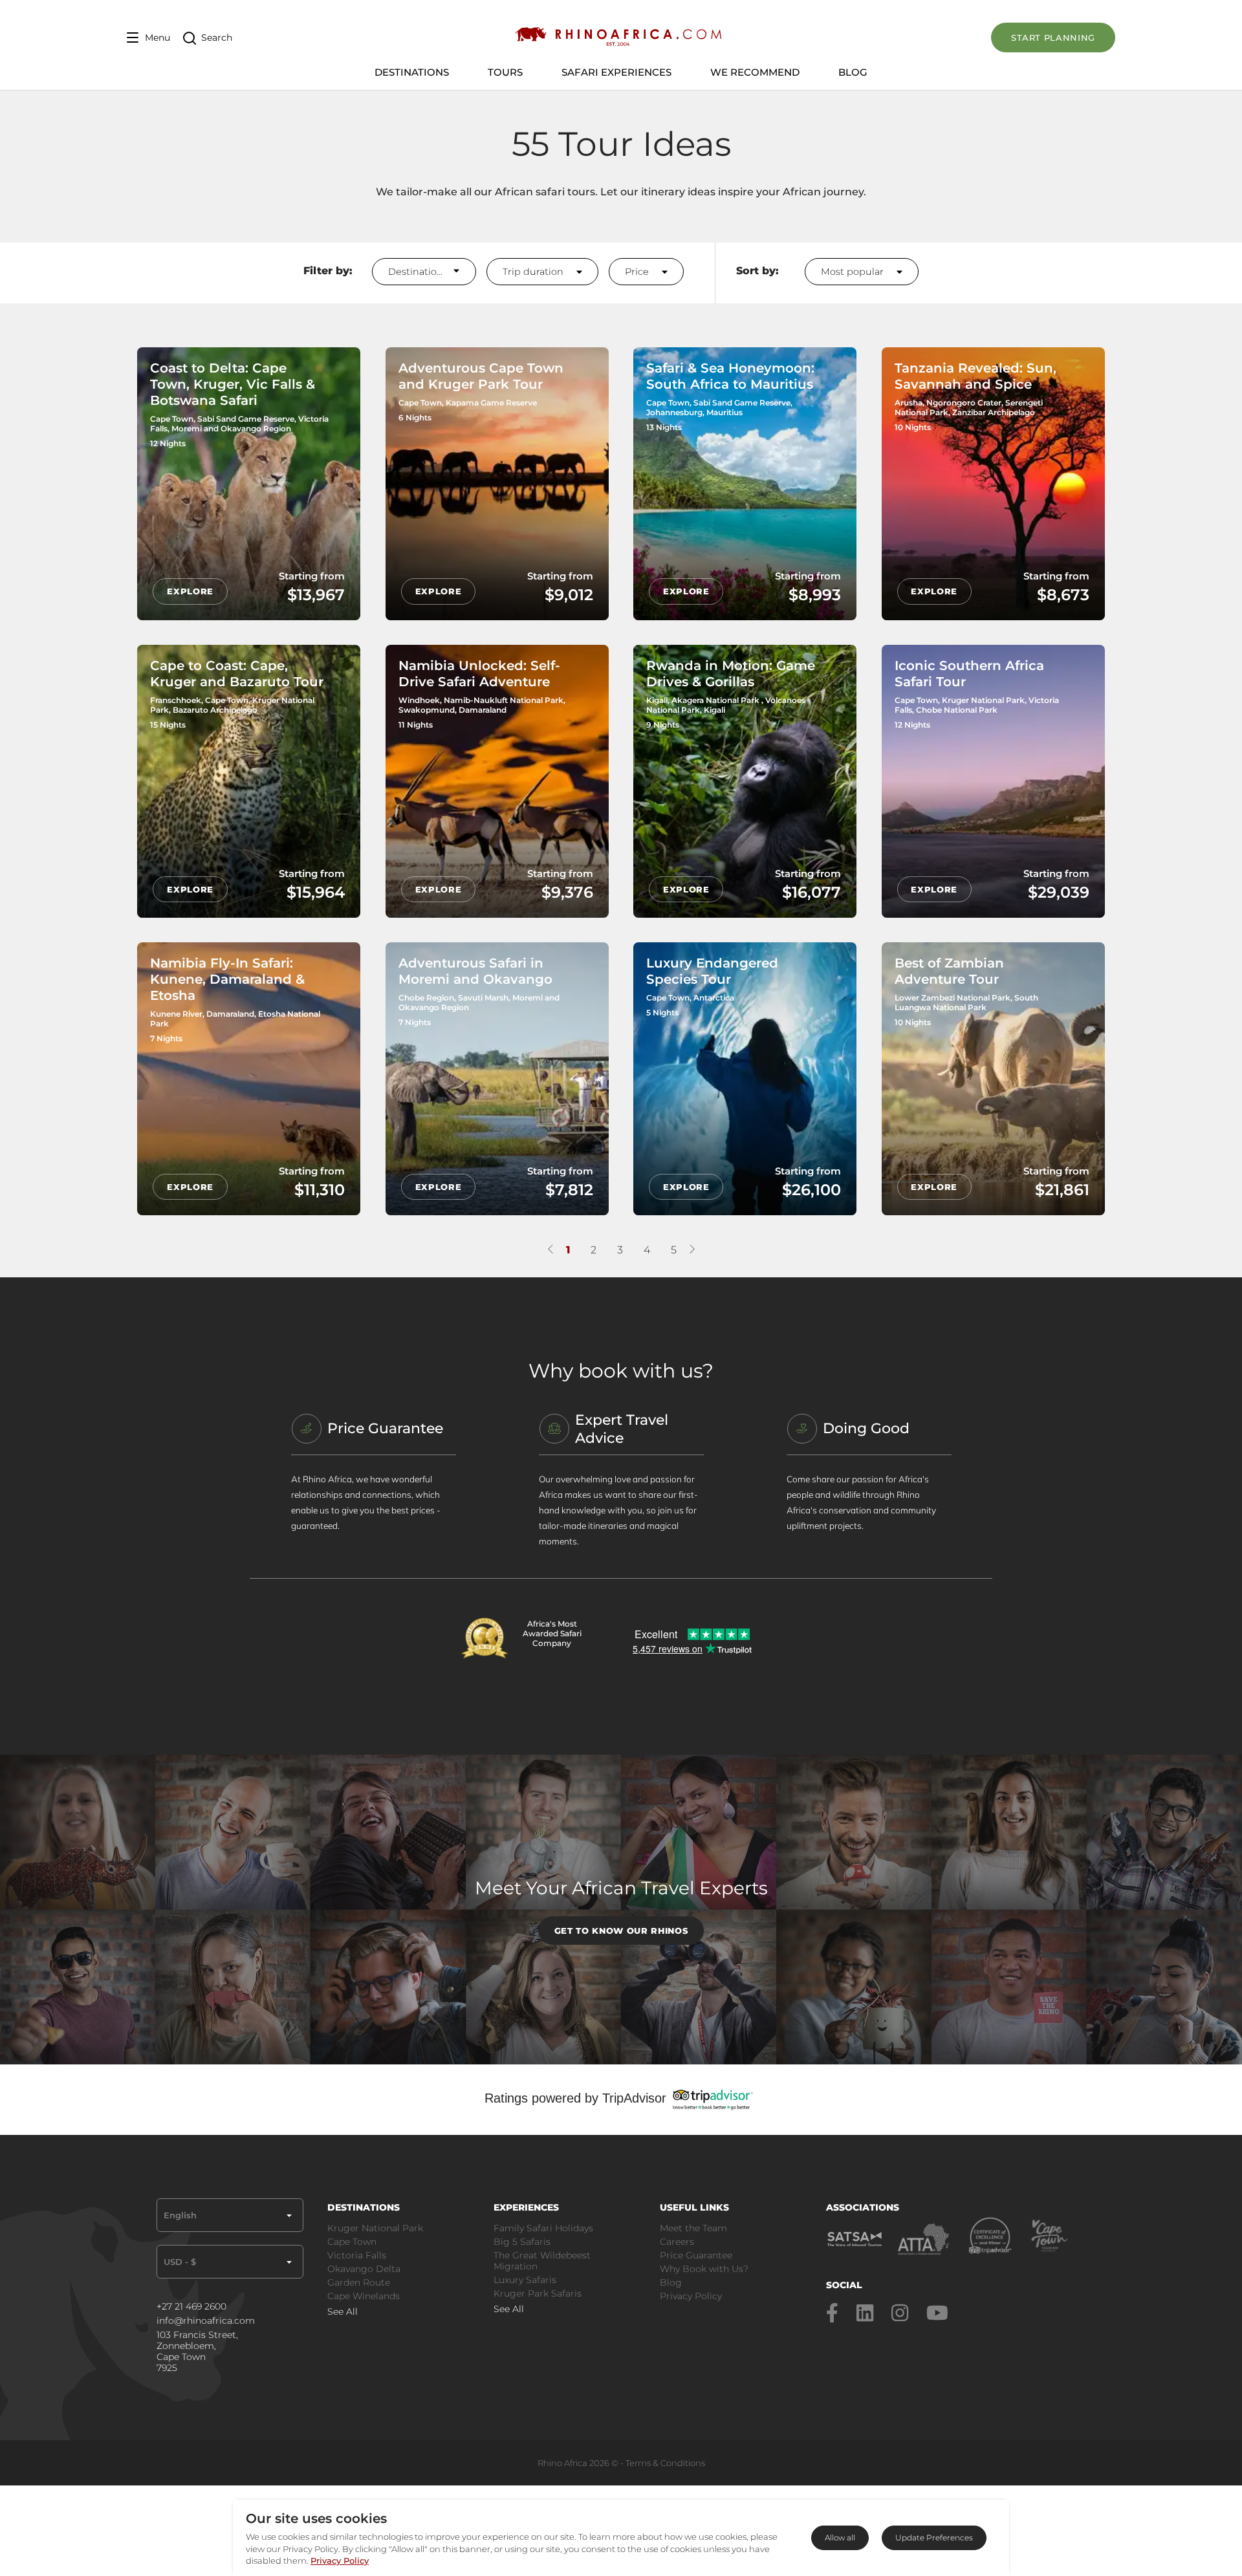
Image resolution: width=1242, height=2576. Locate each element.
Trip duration (534, 272)
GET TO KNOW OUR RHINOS (621, 1931)
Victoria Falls (357, 2255)
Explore (190, 591)
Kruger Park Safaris (538, 2293)
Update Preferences (934, 2538)
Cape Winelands (364, 2296)
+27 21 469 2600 (191, 2307)
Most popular (854, 272)
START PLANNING (1053, 38)
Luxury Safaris (525, 2280)
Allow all (840, 2538)
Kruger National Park (375, 2228)
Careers (677, 2242)
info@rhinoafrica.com (206, 2321)
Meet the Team (693, 2228)
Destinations (418, 272)
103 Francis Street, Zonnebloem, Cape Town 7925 (197, 2352)
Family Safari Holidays (543, 2228)
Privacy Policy (691, 2296)
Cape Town (352, 2242)
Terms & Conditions (665, 2463)
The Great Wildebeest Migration (542, 2261)
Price (638, 272)
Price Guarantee (696, 2255)
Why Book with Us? (704, 2269)
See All (343, 2311)
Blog (853, 72)
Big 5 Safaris (522, 2242)
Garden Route (359, 2282)
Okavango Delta (364, 2269)
